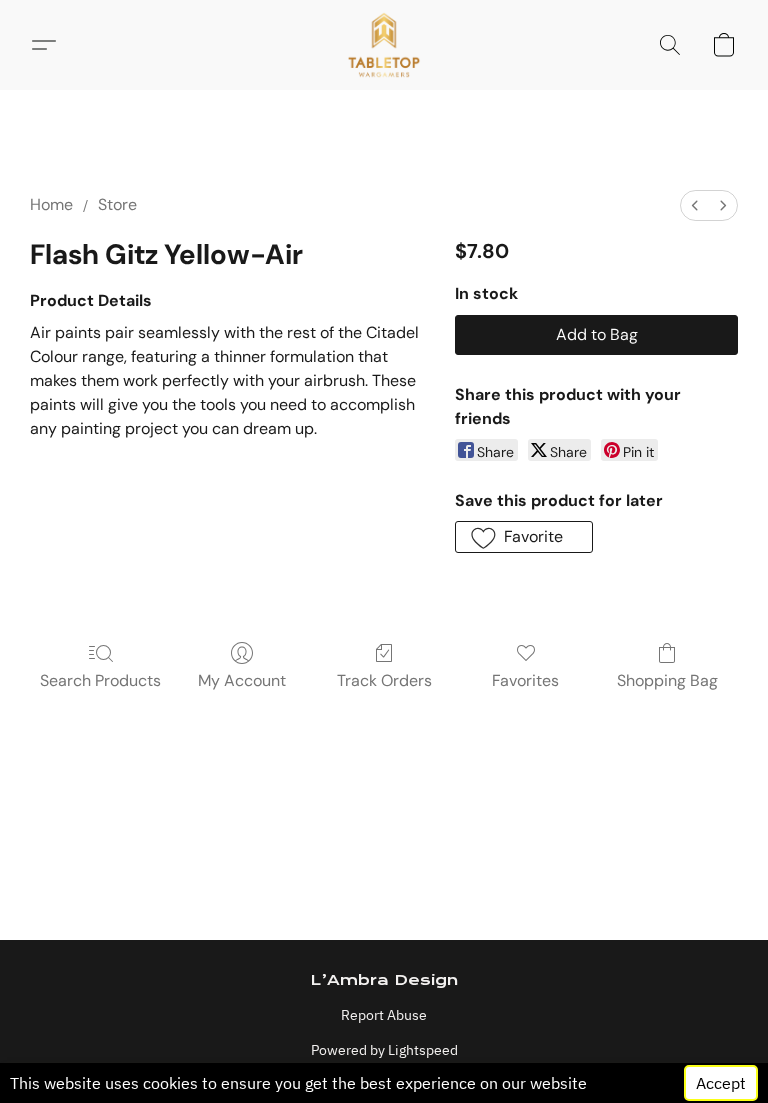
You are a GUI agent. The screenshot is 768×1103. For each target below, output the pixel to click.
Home (51, 204)
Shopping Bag (667, 680)
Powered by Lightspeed (384, 1050)
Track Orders (384, 680)
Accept (721, 1083)
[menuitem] (695, 205)
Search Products (100, 680)
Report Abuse (384, 1015)
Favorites (525, 680)
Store (117, 204)
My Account (242, 680)
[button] (384, 45)
